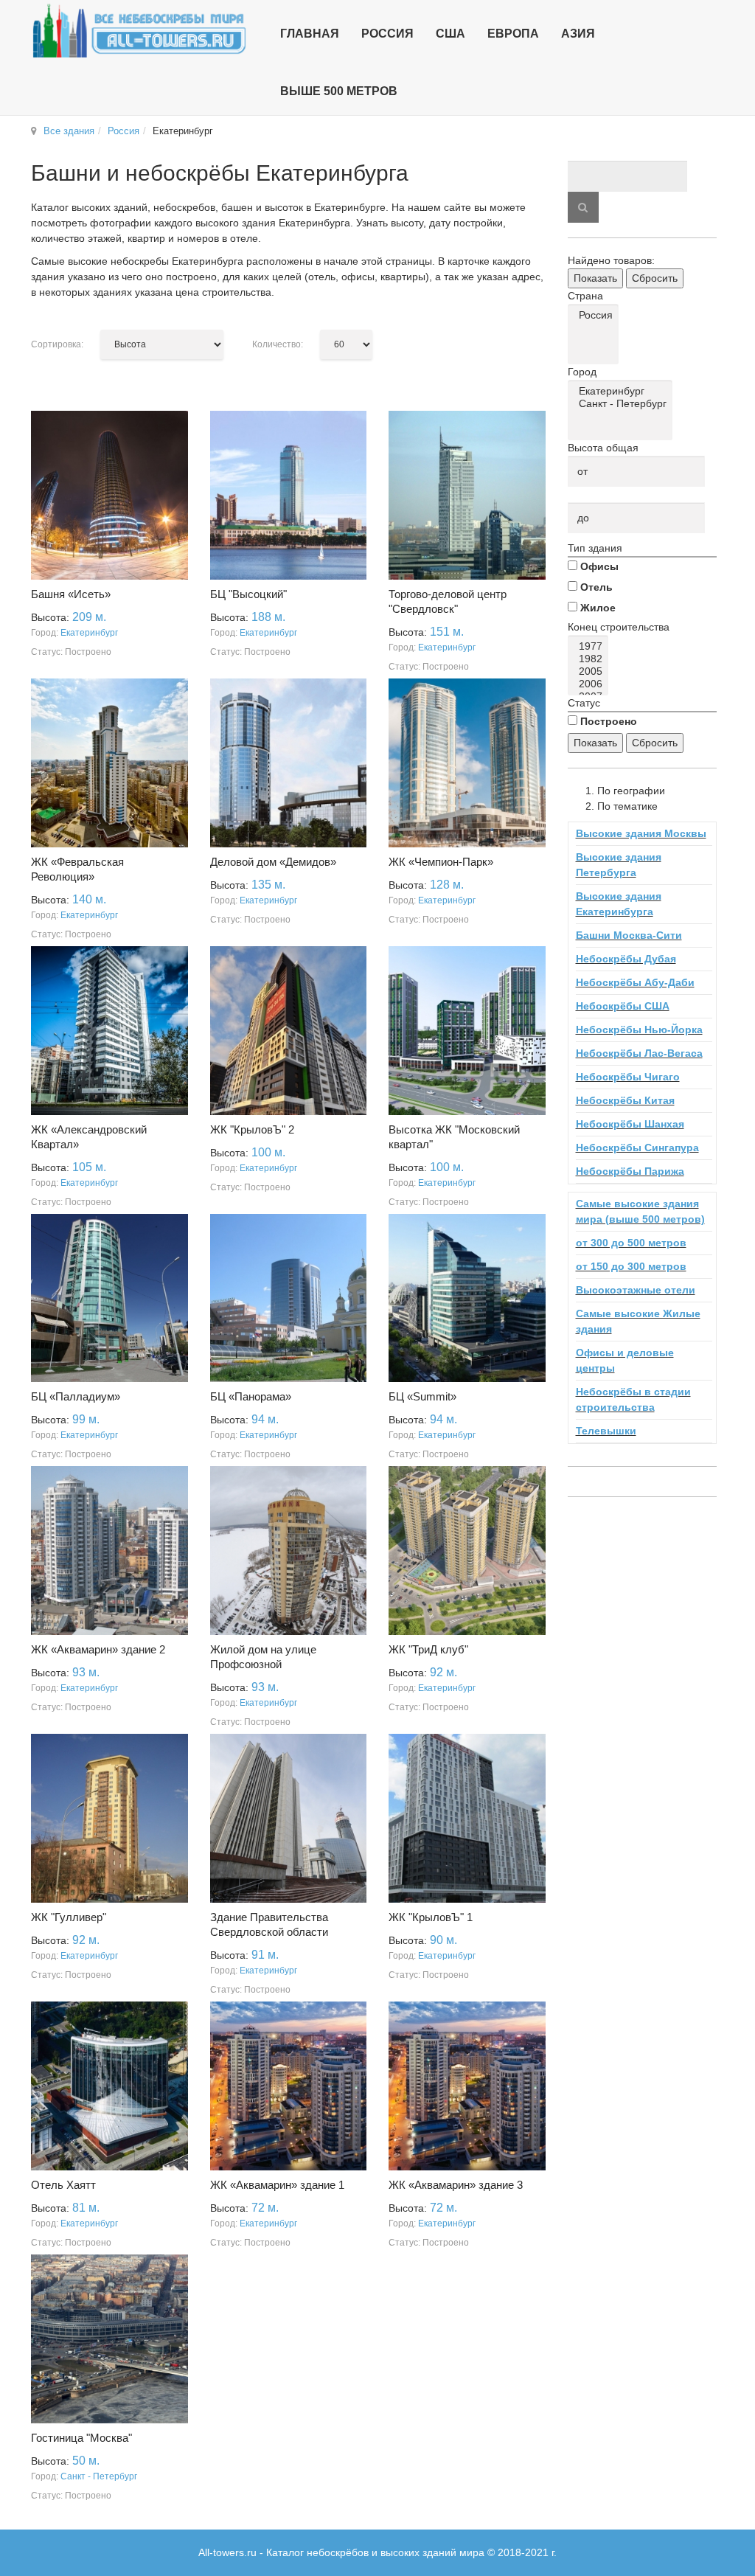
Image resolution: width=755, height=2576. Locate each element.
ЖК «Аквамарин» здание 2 (98, 1649)
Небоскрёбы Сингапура (637, 1148)
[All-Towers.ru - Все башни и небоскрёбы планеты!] (139, 31)
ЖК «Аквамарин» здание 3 (456, 2185)
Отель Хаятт (63, 2185)
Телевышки (606, 1431)
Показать (595, 278)
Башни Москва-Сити (629, 935)
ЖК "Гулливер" (69, 1917)
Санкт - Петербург (99, 2476)
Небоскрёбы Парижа (630, 1171)
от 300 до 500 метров (631, 1243)
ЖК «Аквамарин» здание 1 (277, 2185)
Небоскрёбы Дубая (626, 959)
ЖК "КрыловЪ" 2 (252, 1129)
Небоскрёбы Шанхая (630, 1124)
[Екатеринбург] (623, 391)
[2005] (591, 671)
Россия (123, 131)
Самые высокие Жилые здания (638, 1321)
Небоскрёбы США (623, 1006)
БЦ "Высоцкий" (248, 594)
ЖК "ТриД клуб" (428, 1649)
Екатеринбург (89, 633)
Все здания (69, 131)
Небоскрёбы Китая (625, 1100)
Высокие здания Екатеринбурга (619, 904)
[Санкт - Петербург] (623, 404)
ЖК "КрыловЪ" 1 (431, 1917)
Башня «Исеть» (71, 594)
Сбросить (655, 278)
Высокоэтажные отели (636, 1290)
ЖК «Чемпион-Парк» (441, 862)
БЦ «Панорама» (251, 1396)
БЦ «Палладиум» (76, 1396)
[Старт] (583, 207)
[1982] (591, 659)
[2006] (591, 684)
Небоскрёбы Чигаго (628, 1077)
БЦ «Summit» (422, 1396)
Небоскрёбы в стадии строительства (633, 1399)
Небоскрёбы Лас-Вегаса (639, 1053)
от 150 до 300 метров (631, 1266)
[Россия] (596, 315)
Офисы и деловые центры (625, 1360)
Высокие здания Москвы (641, 833)
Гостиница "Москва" (81, 2438)
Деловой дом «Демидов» (273, 862)
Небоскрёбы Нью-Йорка (639, 1030)
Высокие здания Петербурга (619, 865)
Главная (310, 34)
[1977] (591, 646)
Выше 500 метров (339, 91)
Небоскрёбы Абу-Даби (635, 982)
